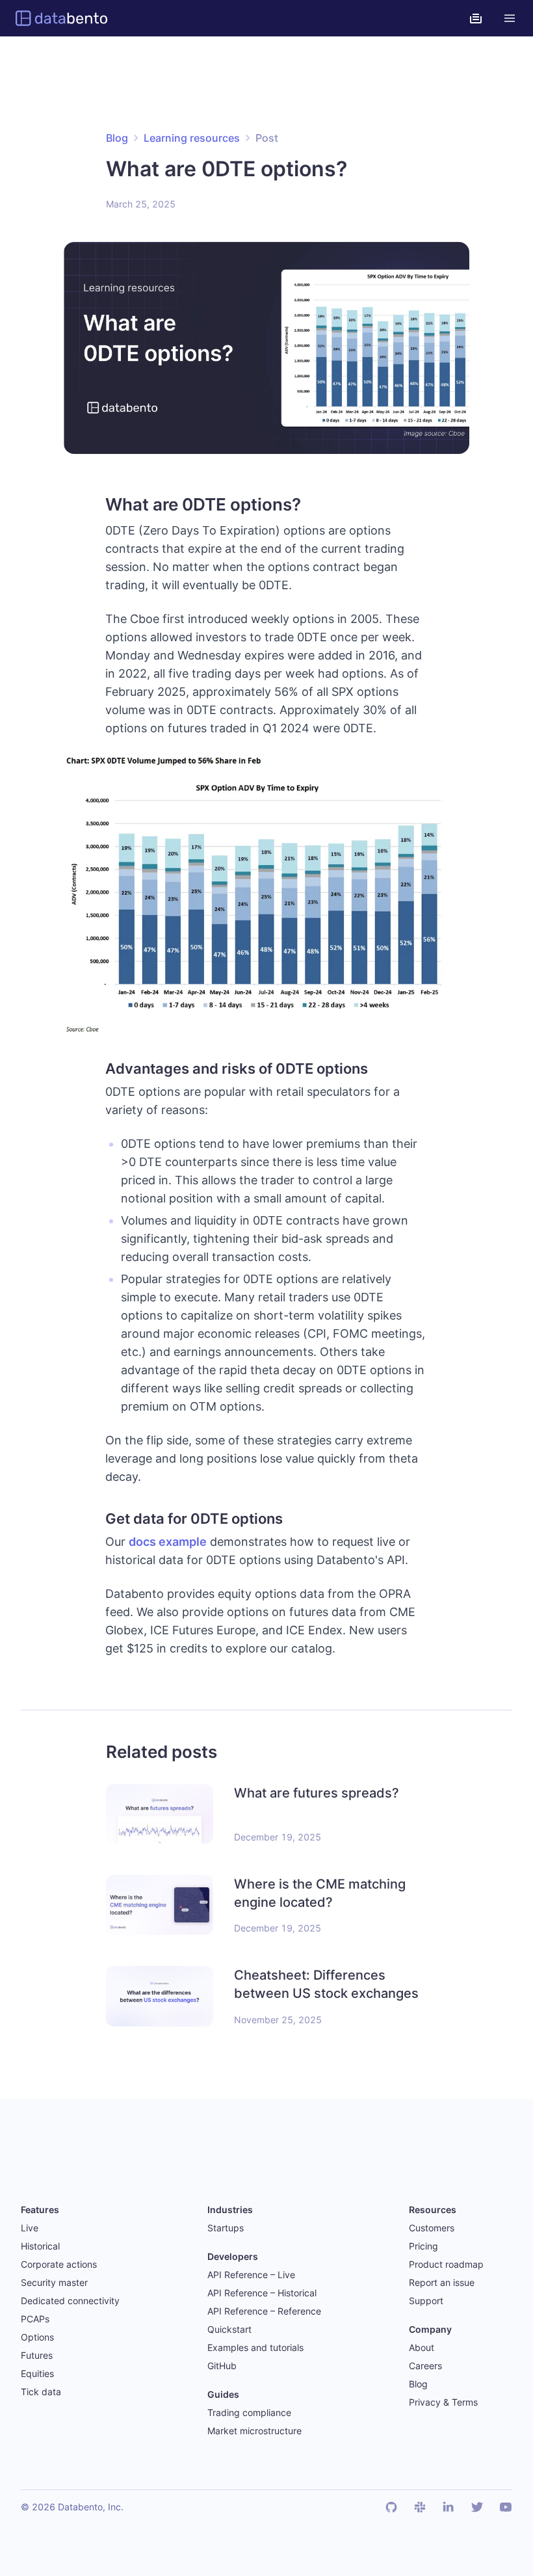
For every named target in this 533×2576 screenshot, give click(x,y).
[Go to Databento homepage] (61, 18)
